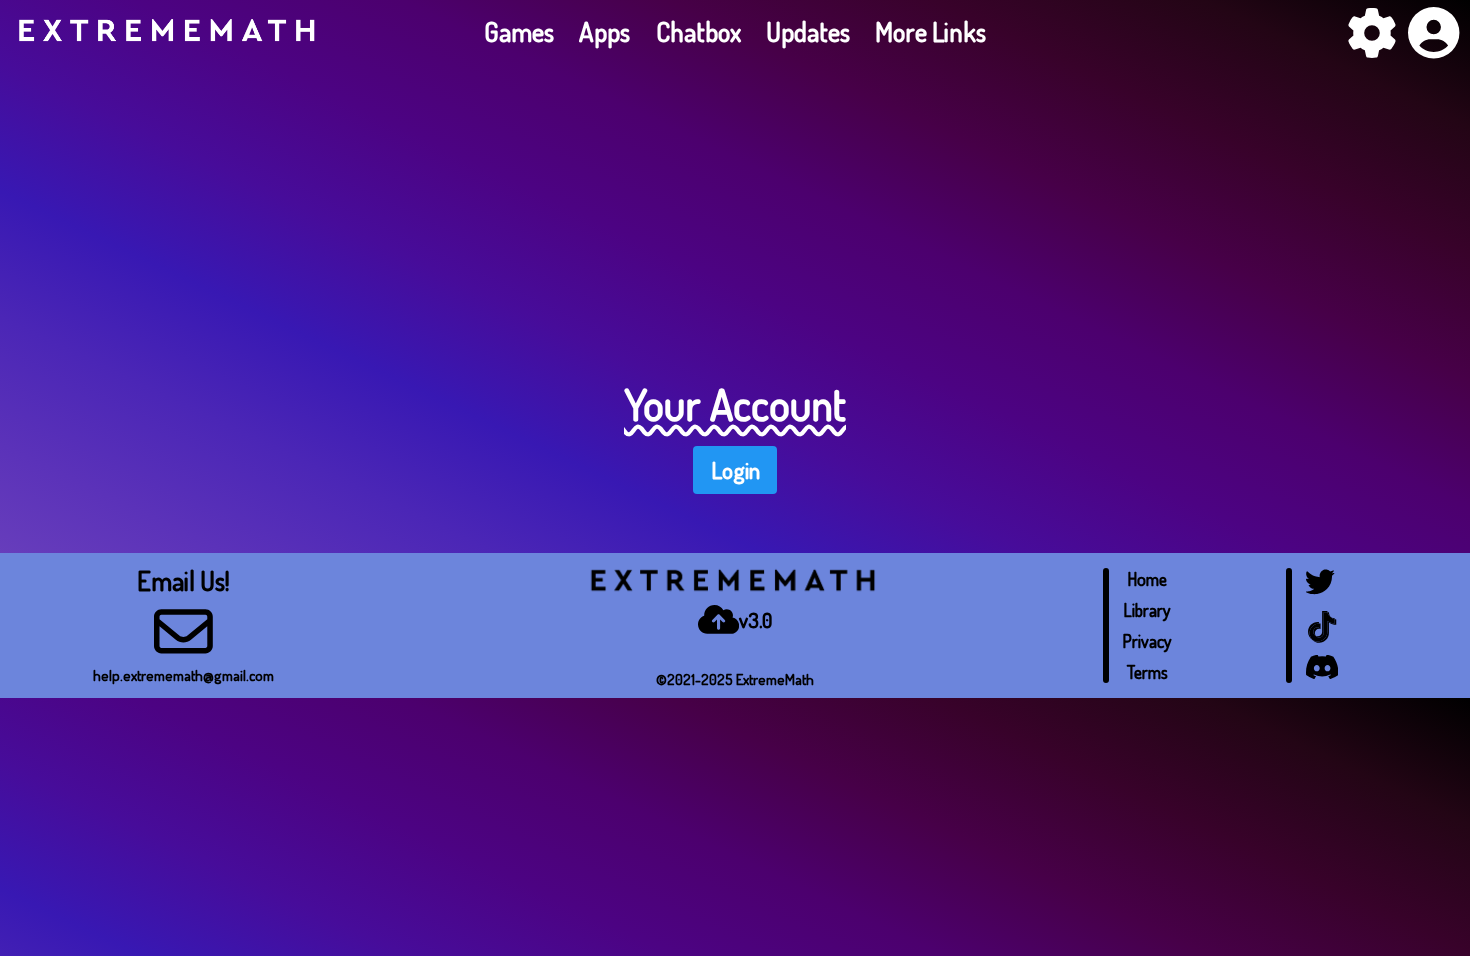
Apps (604, 31)
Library (1147, 610)
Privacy (1147, 641)
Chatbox (698, 31)
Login (735, 470)
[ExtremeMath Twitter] (1322, 597)
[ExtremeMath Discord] (1322, 677)
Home (1147, 579)
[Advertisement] (735, 213)
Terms (1147, 672)
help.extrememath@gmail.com (183, 675)
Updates (808, 31)
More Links (930, 31)
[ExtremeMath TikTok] (1322, 641)
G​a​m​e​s (519, 31)
